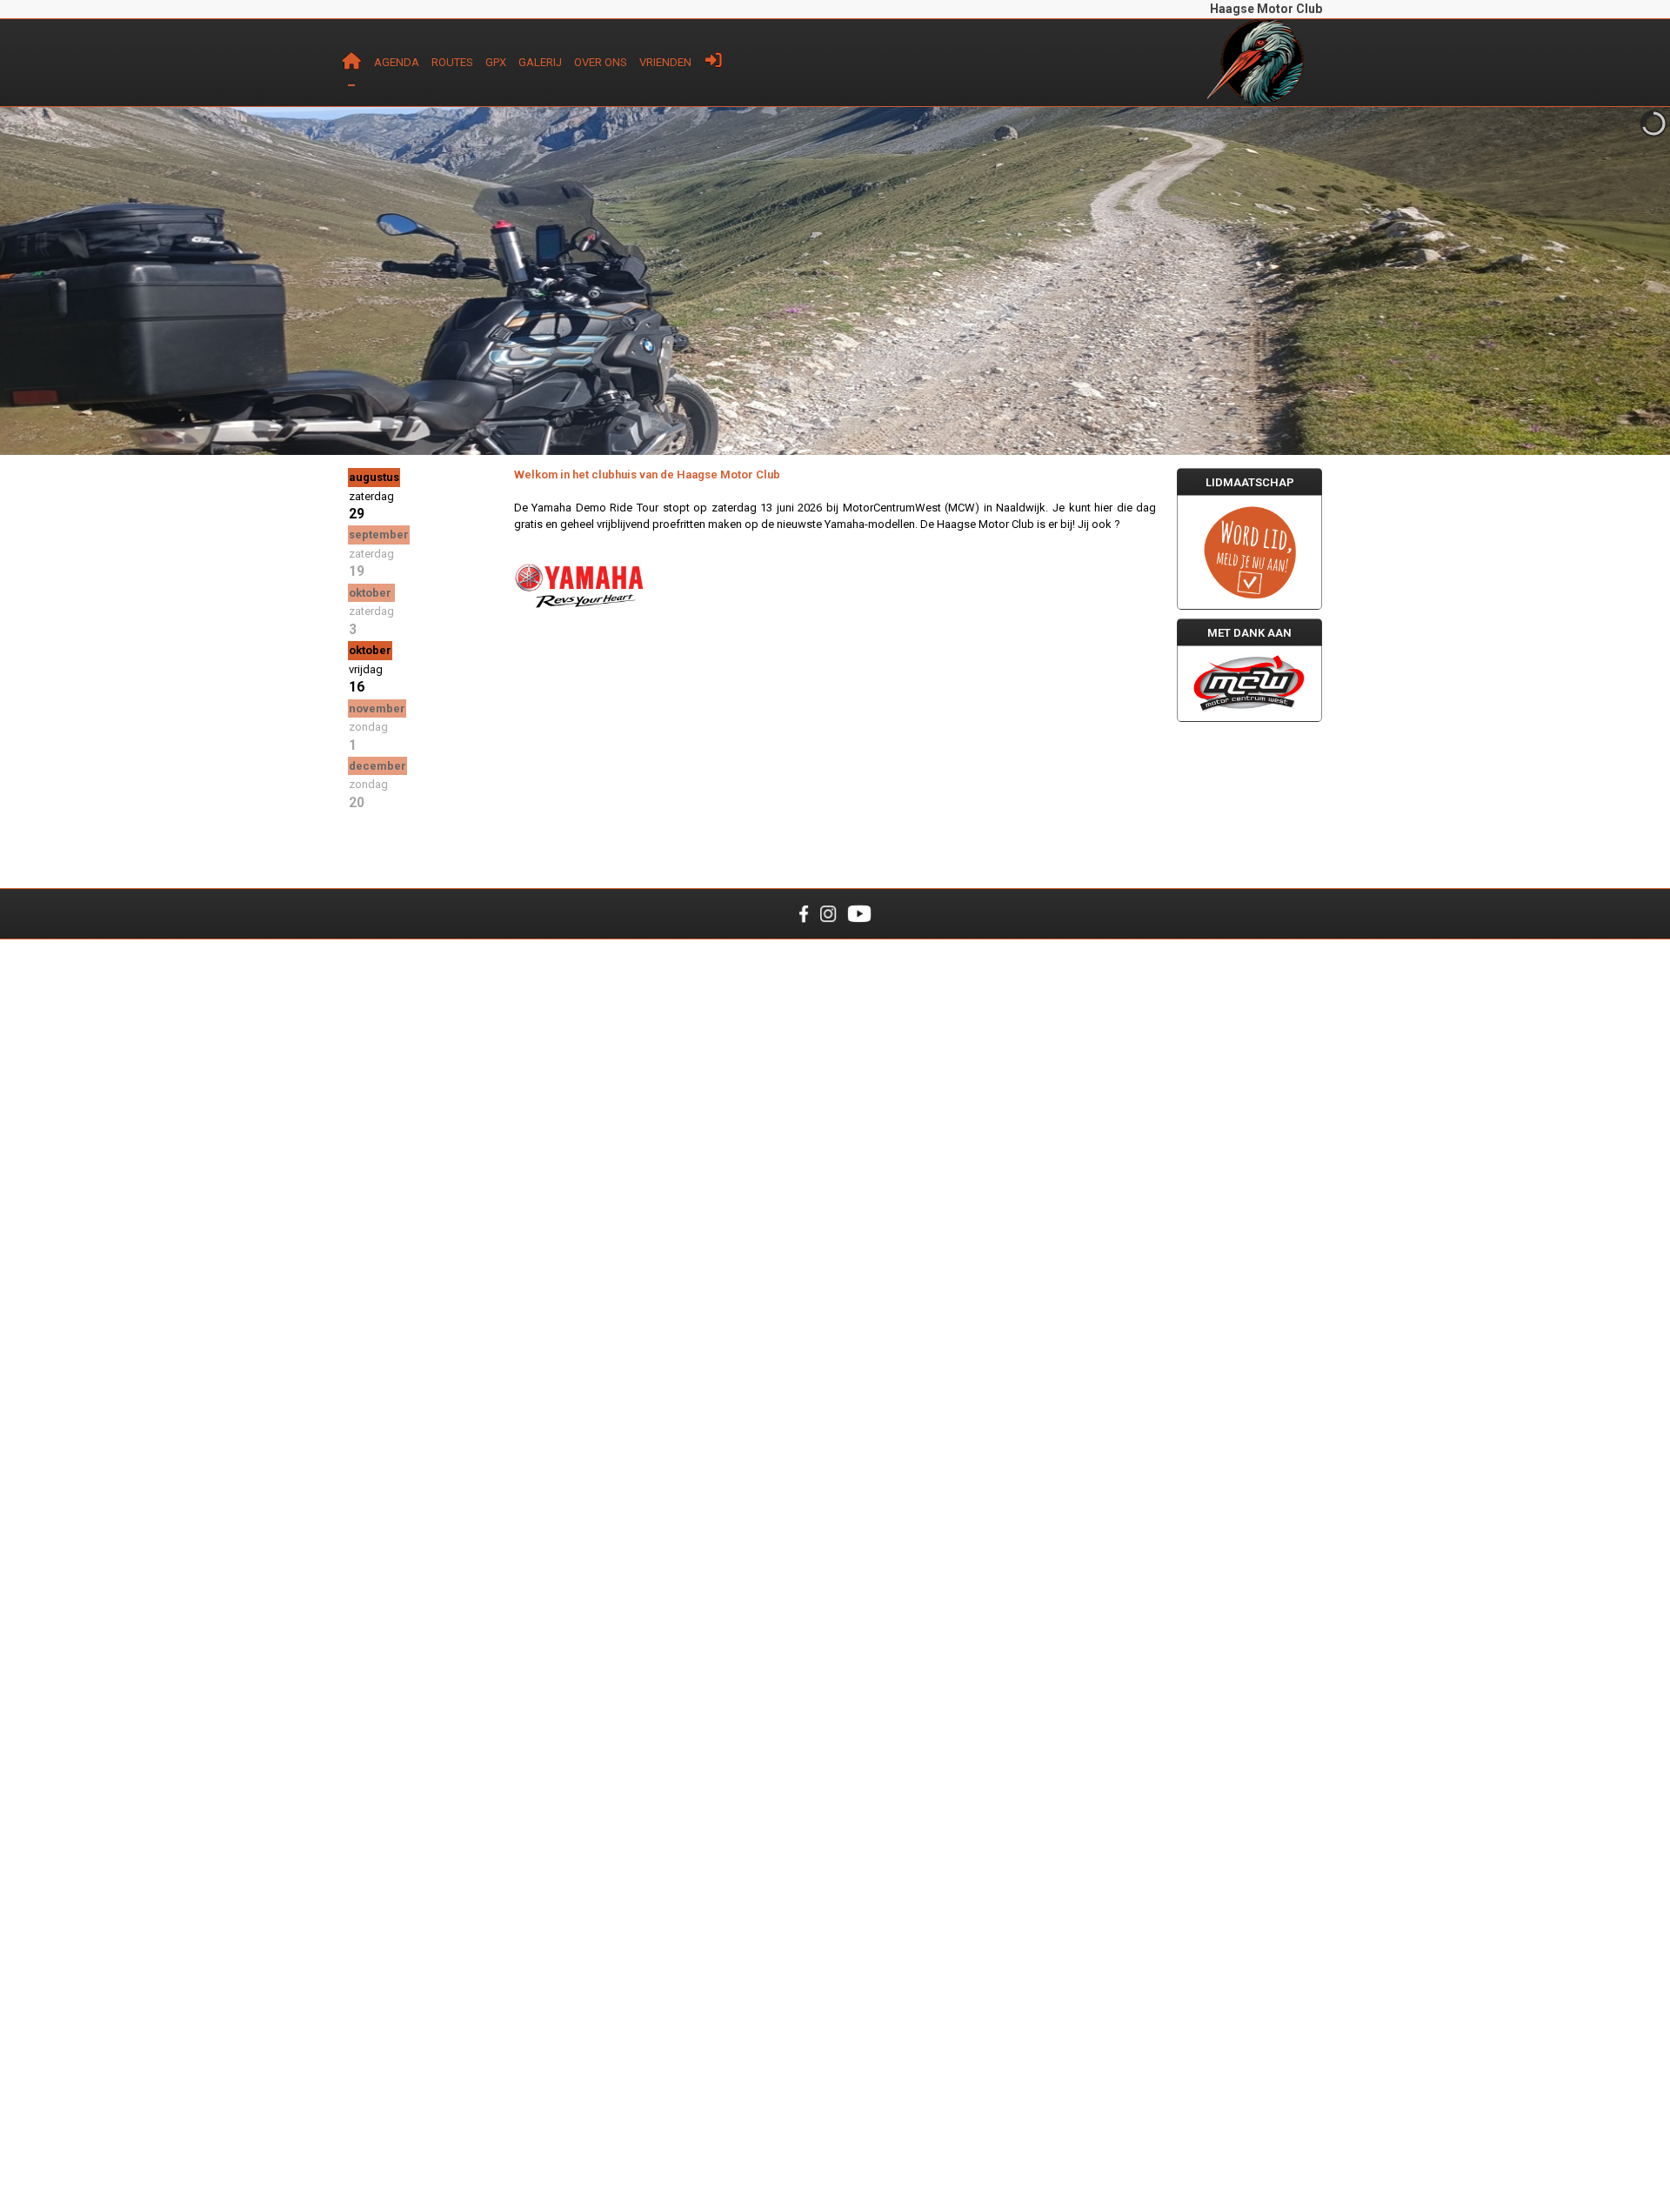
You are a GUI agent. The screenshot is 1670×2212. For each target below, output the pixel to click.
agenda (397, 62)
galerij (540, 62)
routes (452, 62)
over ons (601, 62)
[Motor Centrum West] (1249, 683)
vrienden (665, 62)
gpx (496, 62)
